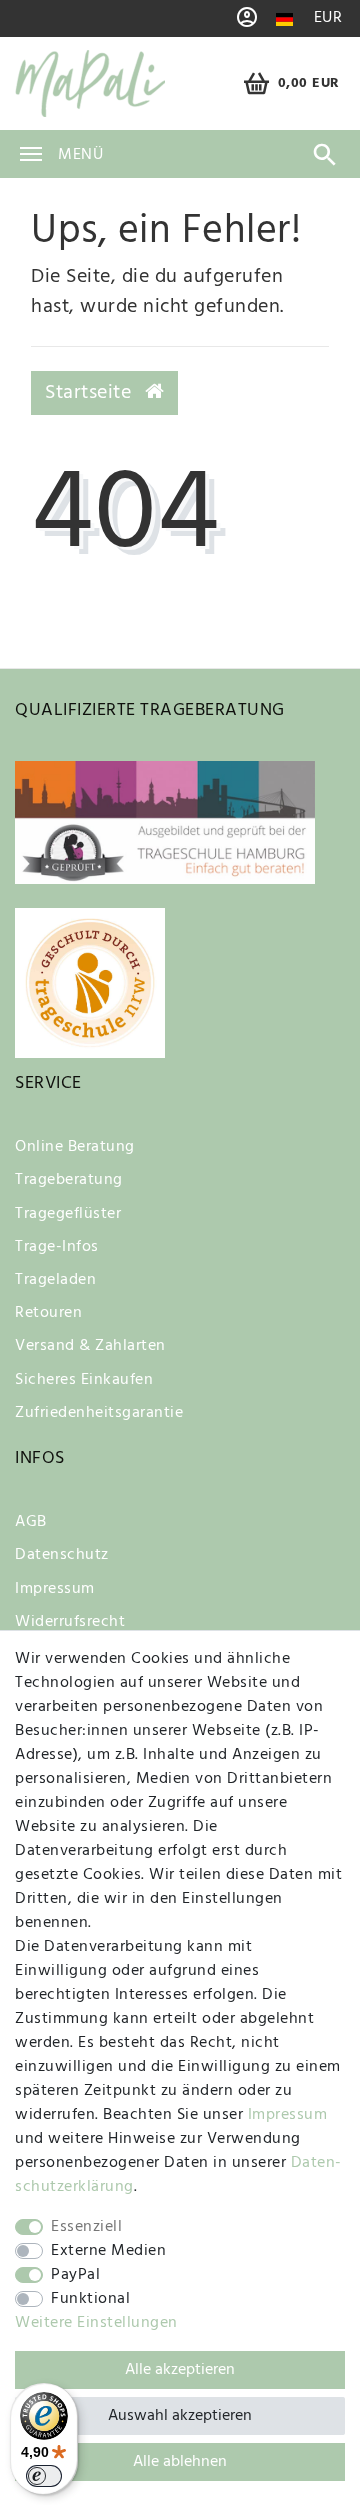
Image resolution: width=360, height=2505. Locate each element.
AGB (31, 1522)
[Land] (284, 19)
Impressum (55, 1589)
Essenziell (86, 2227)
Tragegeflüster (68, 1214)
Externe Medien (108, 2251)
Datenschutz (62, 1555)
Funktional (90, 2299)
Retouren (48, 1313)
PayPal (75, 2275)
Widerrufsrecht (70, 1622)
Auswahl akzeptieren (180, 2416)
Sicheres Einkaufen (84, 1380)
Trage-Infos (57, 1247)
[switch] (44, 2476)
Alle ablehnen (180, 2462)
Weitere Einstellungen (96, 2323)
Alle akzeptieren (180, 2370)
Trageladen (55, 1280)
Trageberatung (69, 1180)
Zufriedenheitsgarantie (99, 1413)
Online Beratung (75, 1147)
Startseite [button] (91, 393)
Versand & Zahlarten (90, 1346)
